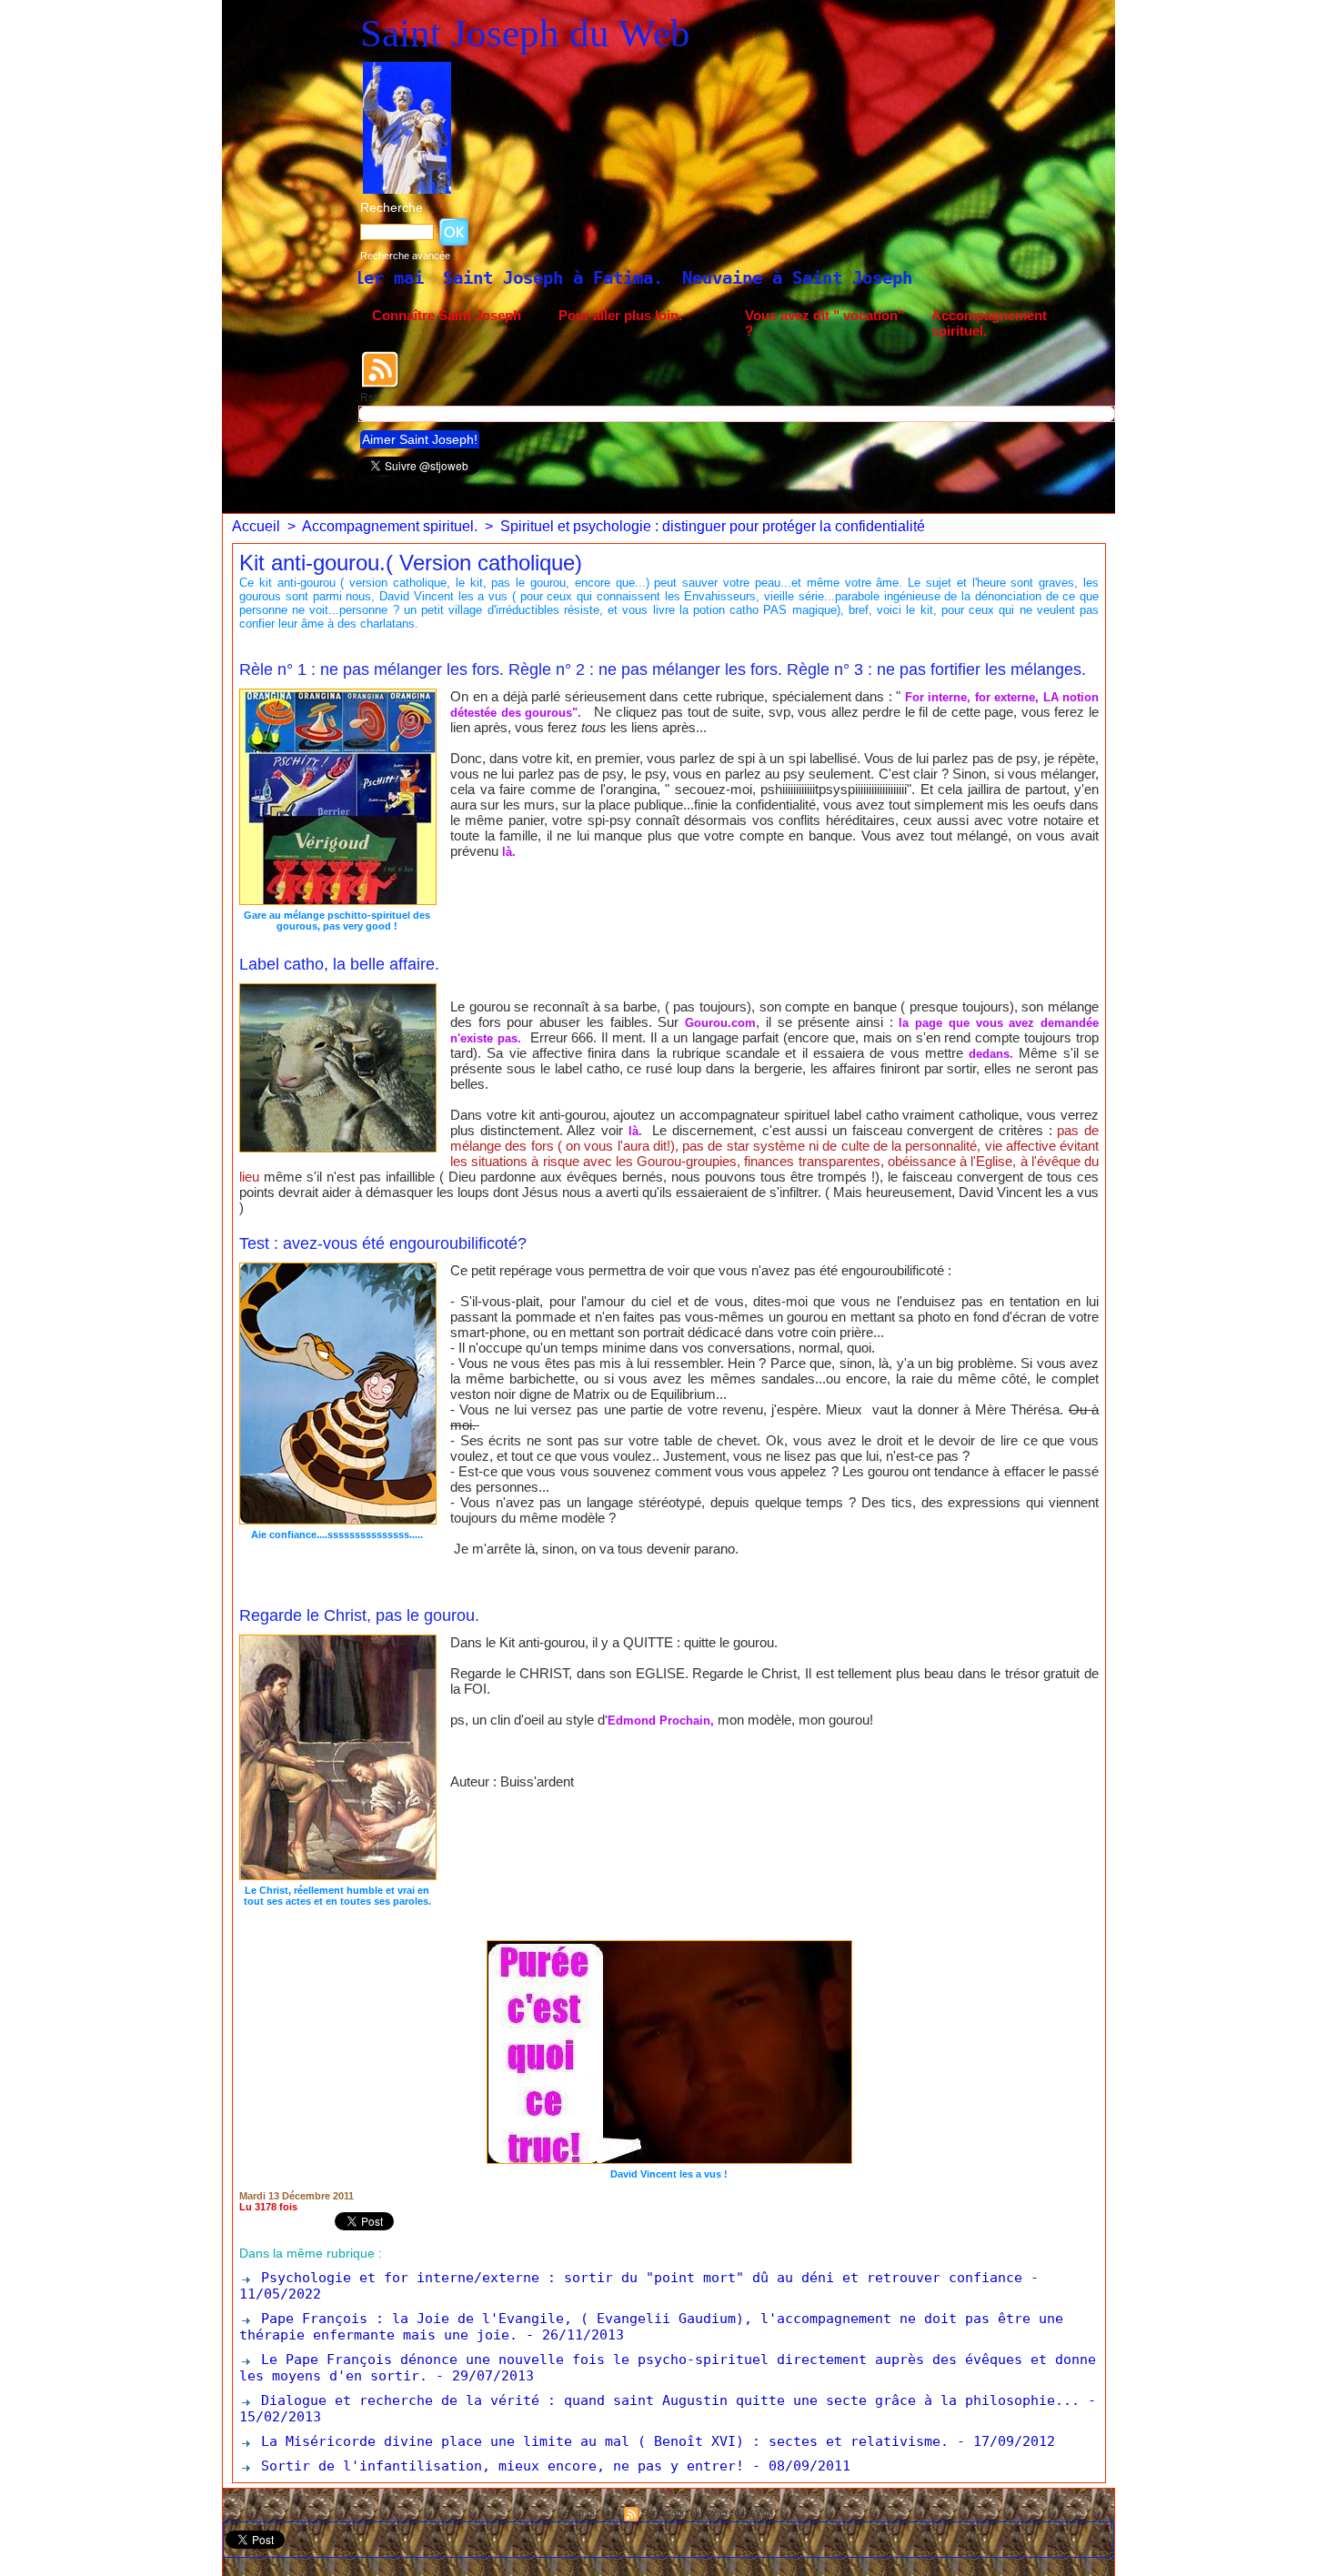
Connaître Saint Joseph (447, 315)
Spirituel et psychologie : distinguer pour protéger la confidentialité (713, 526)
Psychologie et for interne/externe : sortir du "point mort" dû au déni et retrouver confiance (638, 2278)
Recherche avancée (405, 256)
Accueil (256, 526)
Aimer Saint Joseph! (420, 439)
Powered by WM (737, 2512)
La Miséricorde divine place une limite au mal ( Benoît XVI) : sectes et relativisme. (601, 2441)
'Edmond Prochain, (659, 1721)
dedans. (991, 1054)
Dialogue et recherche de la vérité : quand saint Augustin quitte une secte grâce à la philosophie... (666, 2400)
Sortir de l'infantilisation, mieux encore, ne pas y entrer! (498, 2466)
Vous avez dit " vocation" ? (824, 323)
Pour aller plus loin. (620, 315)
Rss (370, 397)
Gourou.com (720, 1023)
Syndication (667, 2512)
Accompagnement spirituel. (989, 323)
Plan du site (590, 2512)
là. (509, 852)
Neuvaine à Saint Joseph (588, 277)
